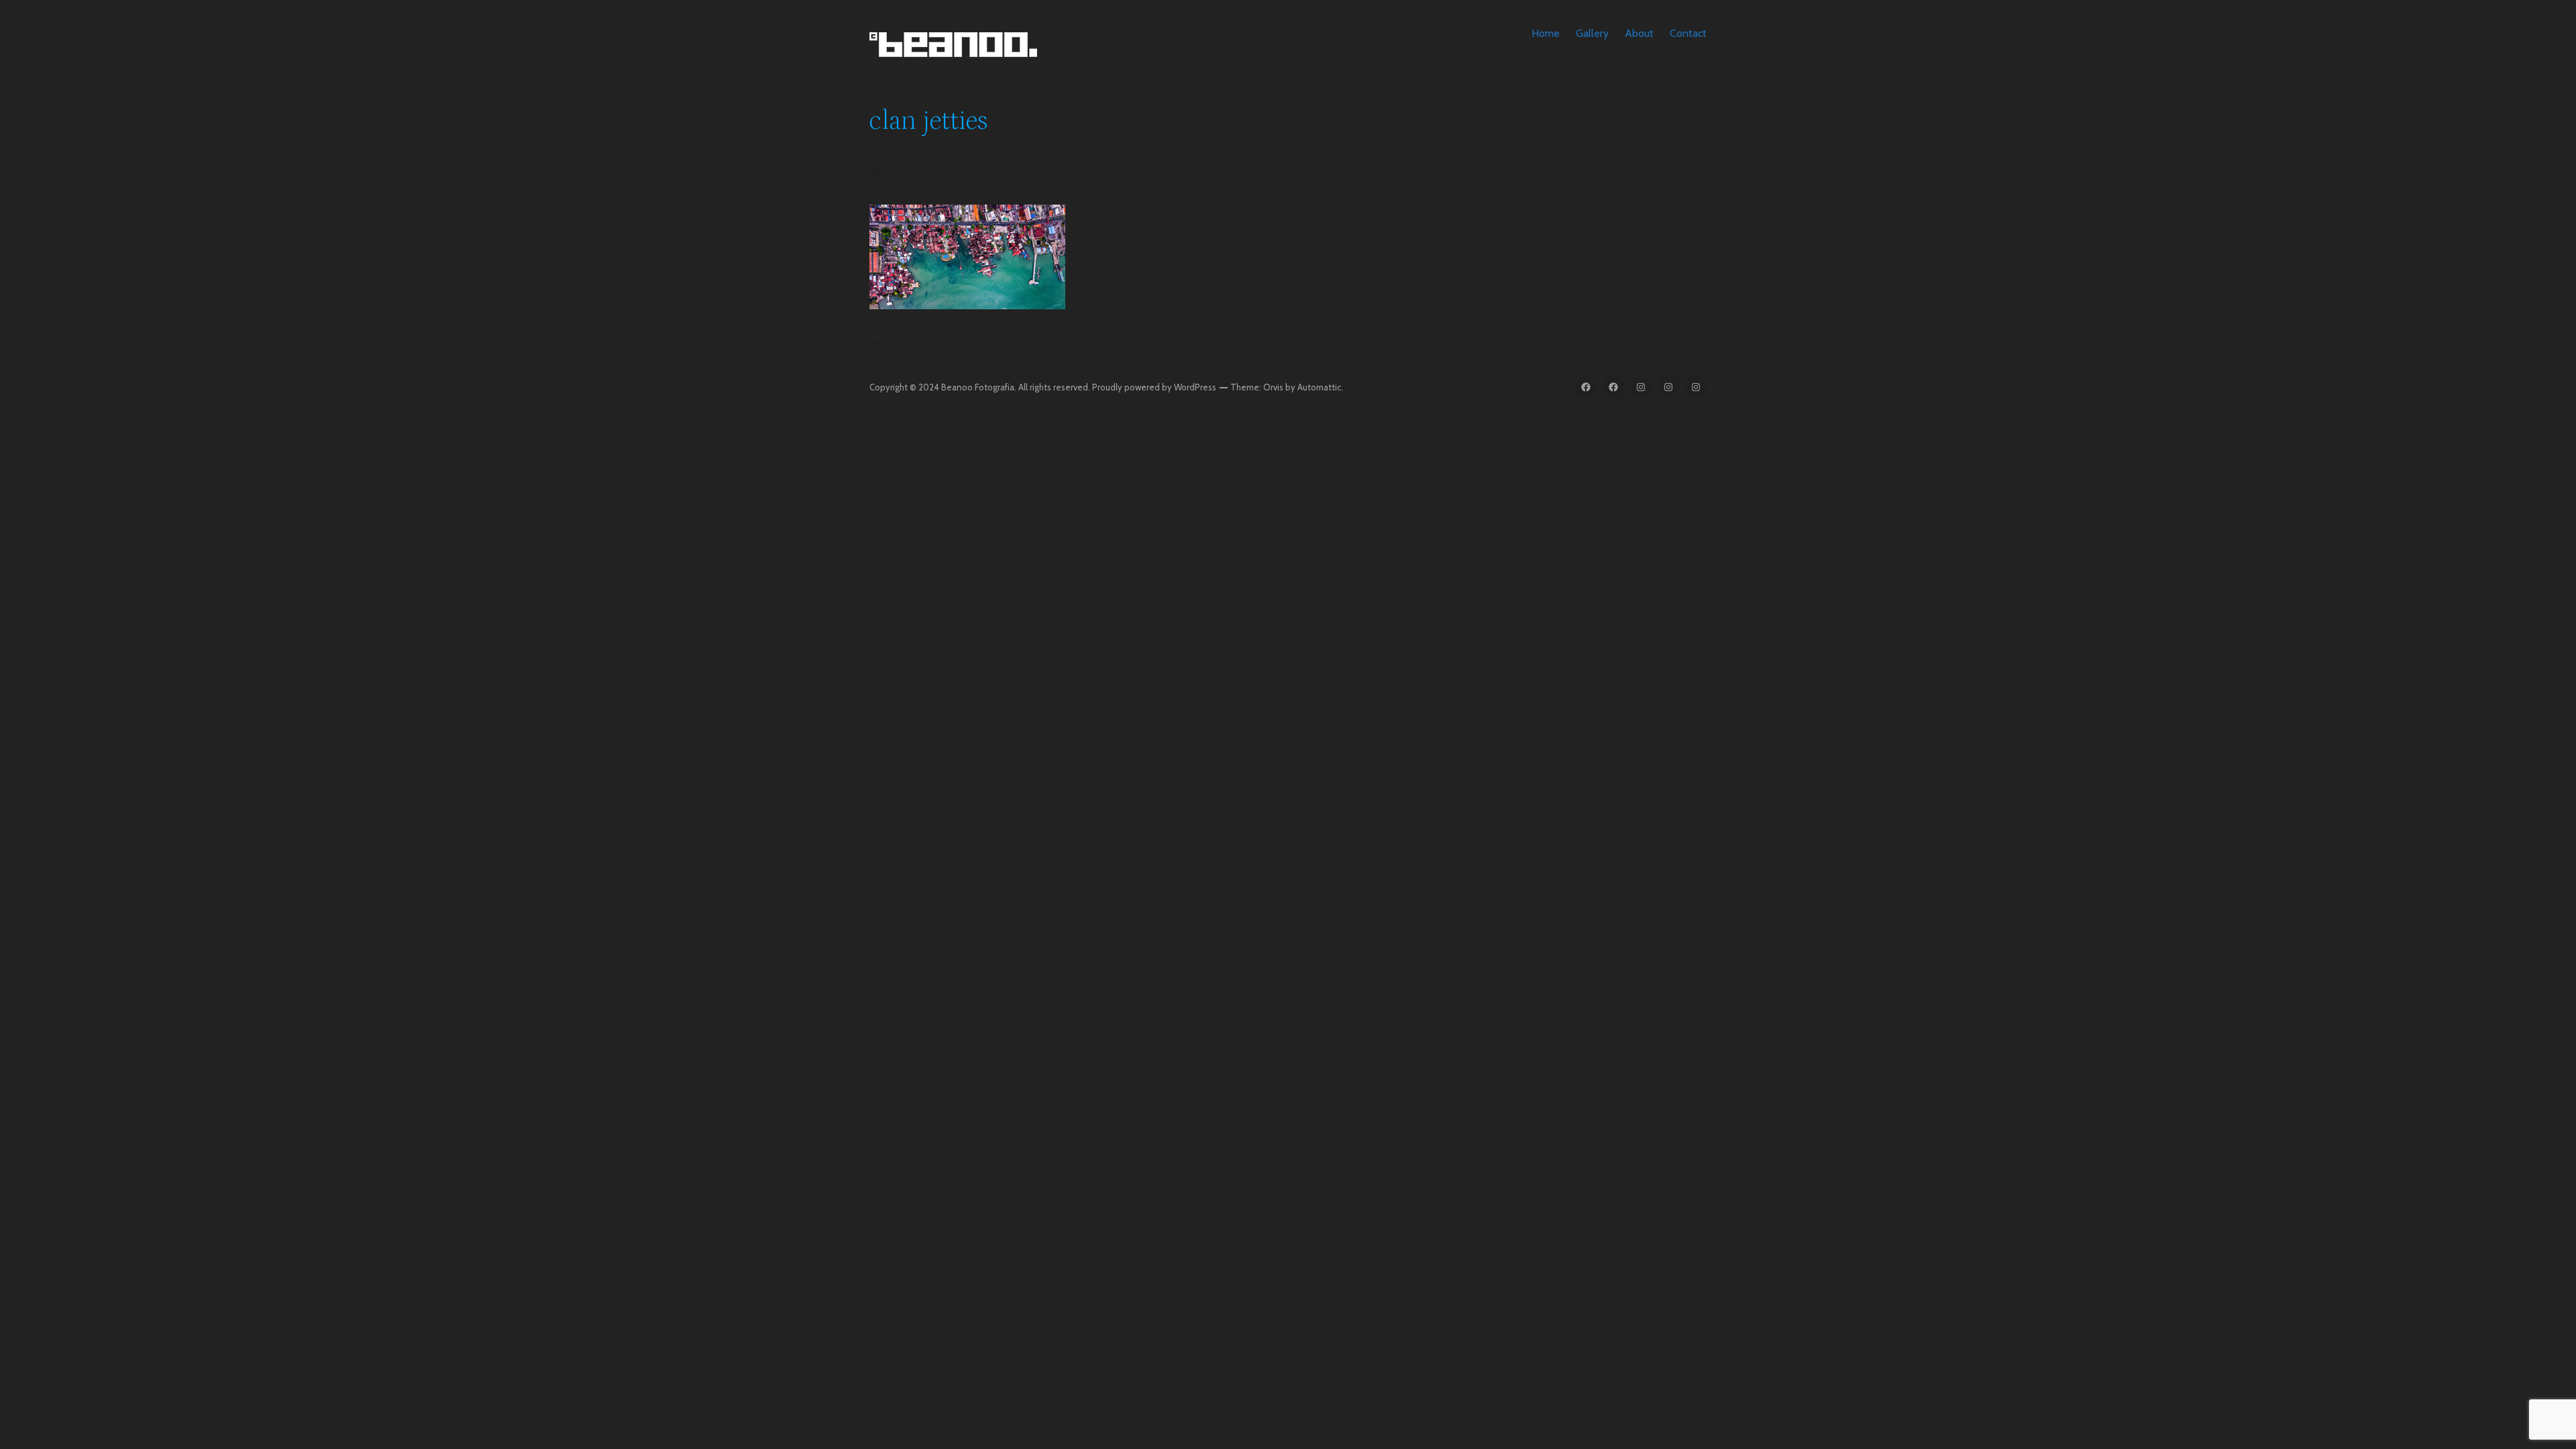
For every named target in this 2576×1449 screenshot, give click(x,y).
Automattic (1319, 387)
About (1639, 33)
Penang (967, 269)
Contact (1688, 33)
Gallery (1592, 33)
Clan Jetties (967, 249)
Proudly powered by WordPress (1154, 387)
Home (1546, 33)
